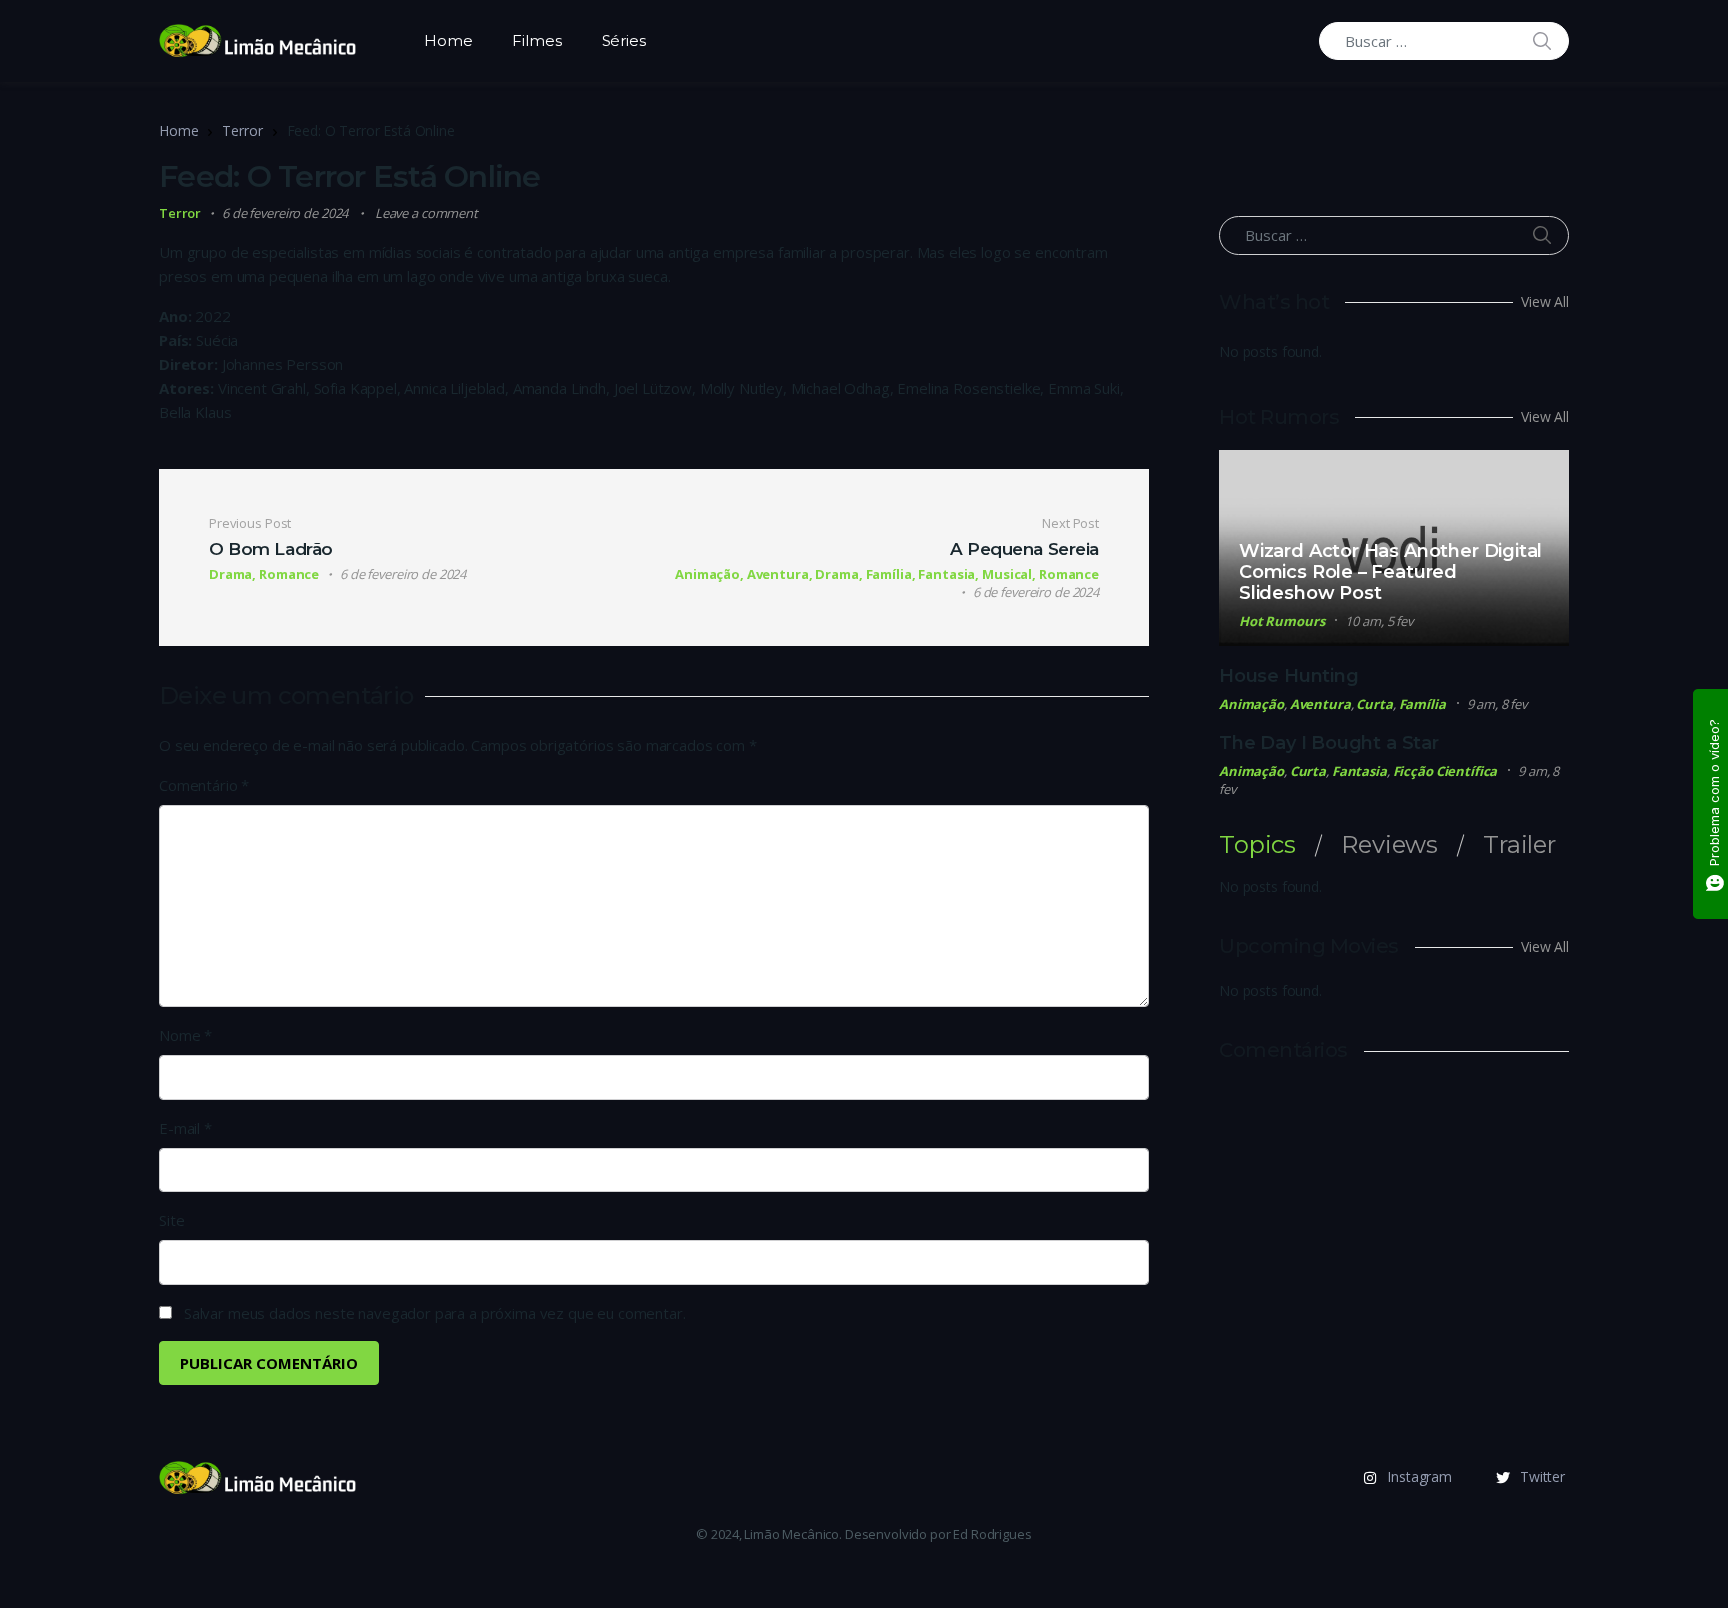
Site (171, 1220)
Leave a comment (426, 213)
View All (1545, 301)
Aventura (1320, 704)
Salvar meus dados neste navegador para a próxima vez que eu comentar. (435, 1313)
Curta (1374, 704)
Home (448, 40)
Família (1422, 704)
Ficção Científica (1445, 771)
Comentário (204, 785)
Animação (1251, 704)
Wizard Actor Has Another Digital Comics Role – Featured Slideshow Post (1390, 572)
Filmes (536, 40)
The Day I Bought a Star (1329, 743)
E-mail (185, 1128)
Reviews (1389, 845)
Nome (185, 1035)
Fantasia (1359, 771)
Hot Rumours (1282, 621)
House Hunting (1289, 676)
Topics (1257, 845)
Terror (242, 130)
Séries (624, 40)
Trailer (1519, 845)
